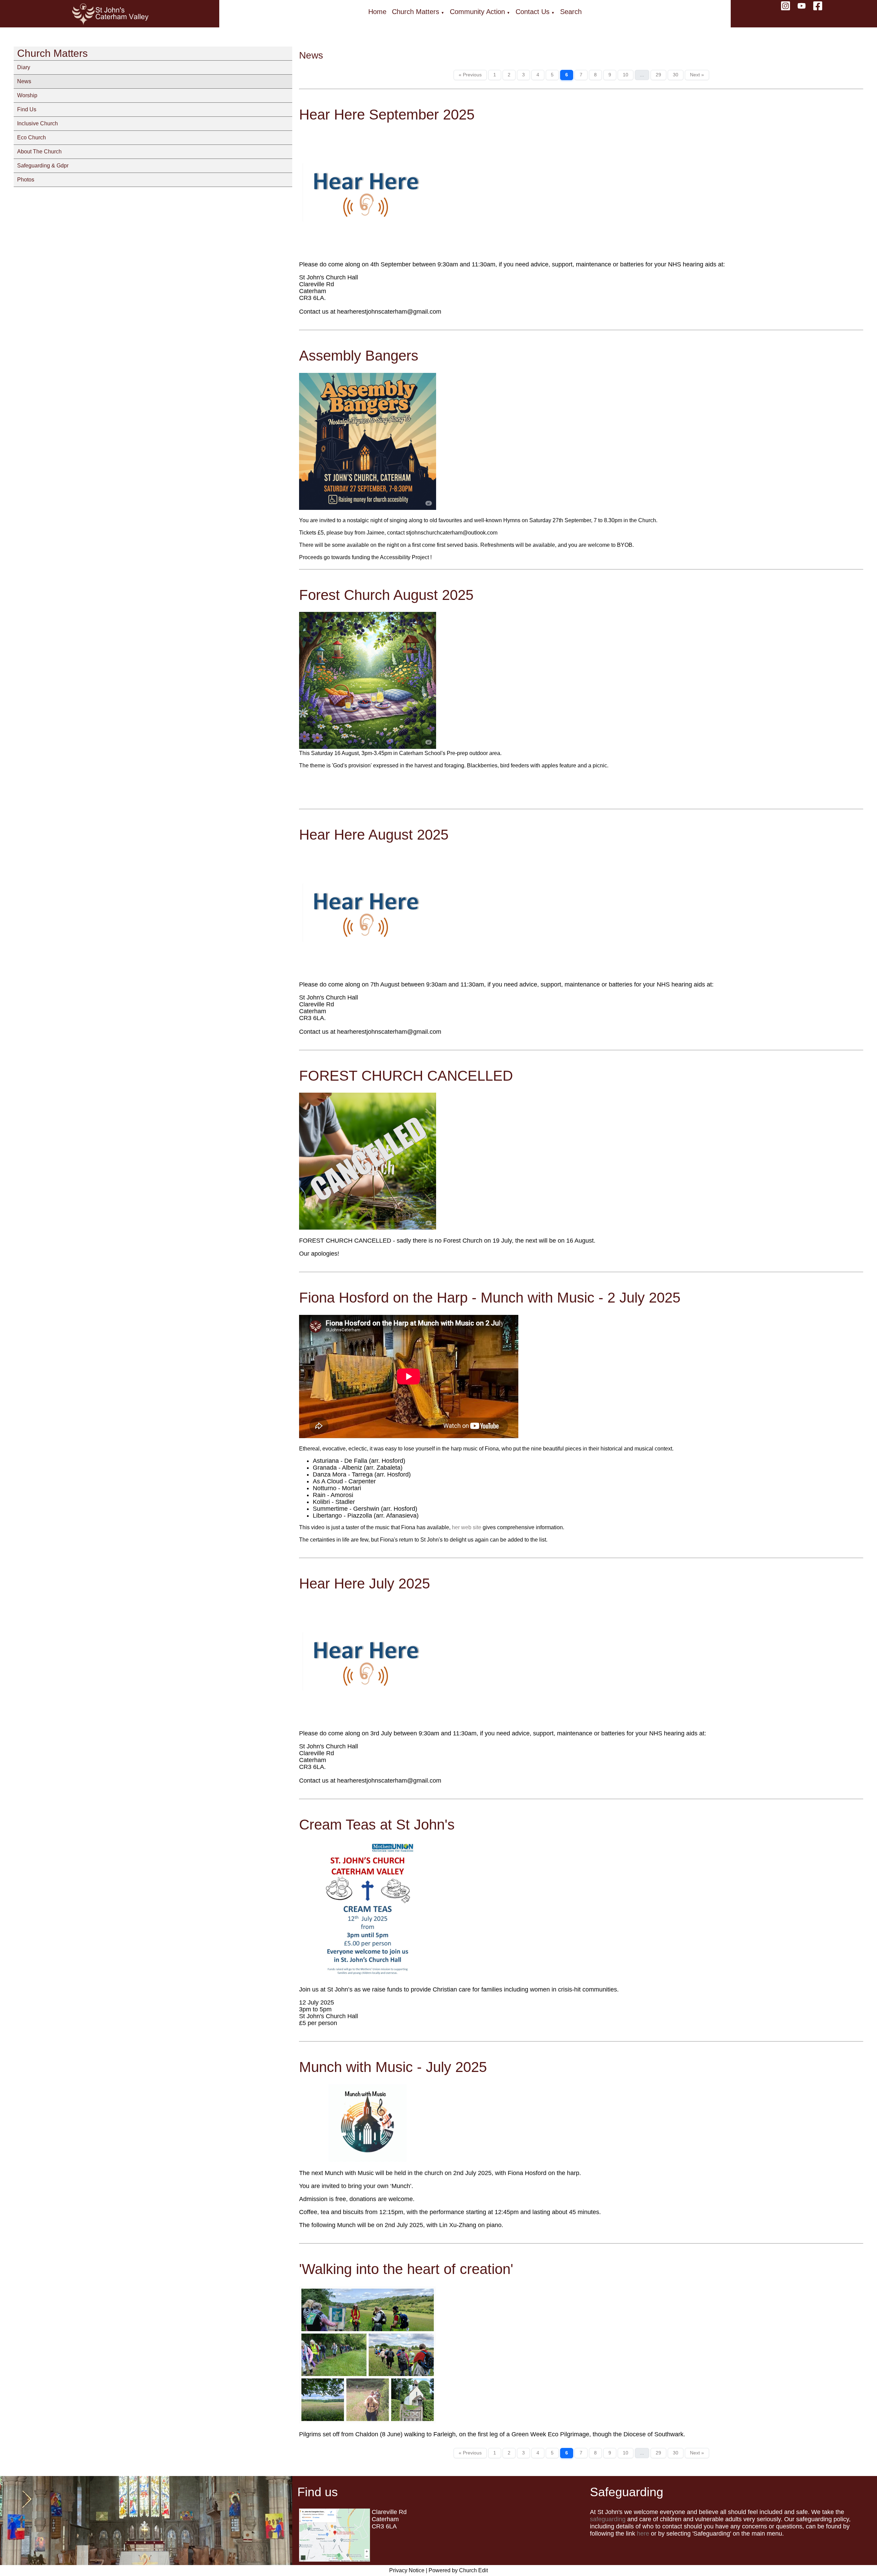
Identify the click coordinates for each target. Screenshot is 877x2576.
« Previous (470, 75)
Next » (697, 75)
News (24, 81)
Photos (26, 180)
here (643, 2534)
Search (571, 12)
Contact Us (533, 12)
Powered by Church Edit (458, 2570)
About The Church (39, 152)
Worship (27, 95)
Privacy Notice (407, 2570)
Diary (24, 67)
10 (626, 75)
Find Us (27, 109)
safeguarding (608, 2519)
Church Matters (416, 12)
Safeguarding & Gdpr (43, 166)
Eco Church (32, 137)
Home (377, 12)
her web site (467, 1527)
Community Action (477, 12)
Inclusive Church (38, 123)
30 (676, 75)
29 (658, 75)
